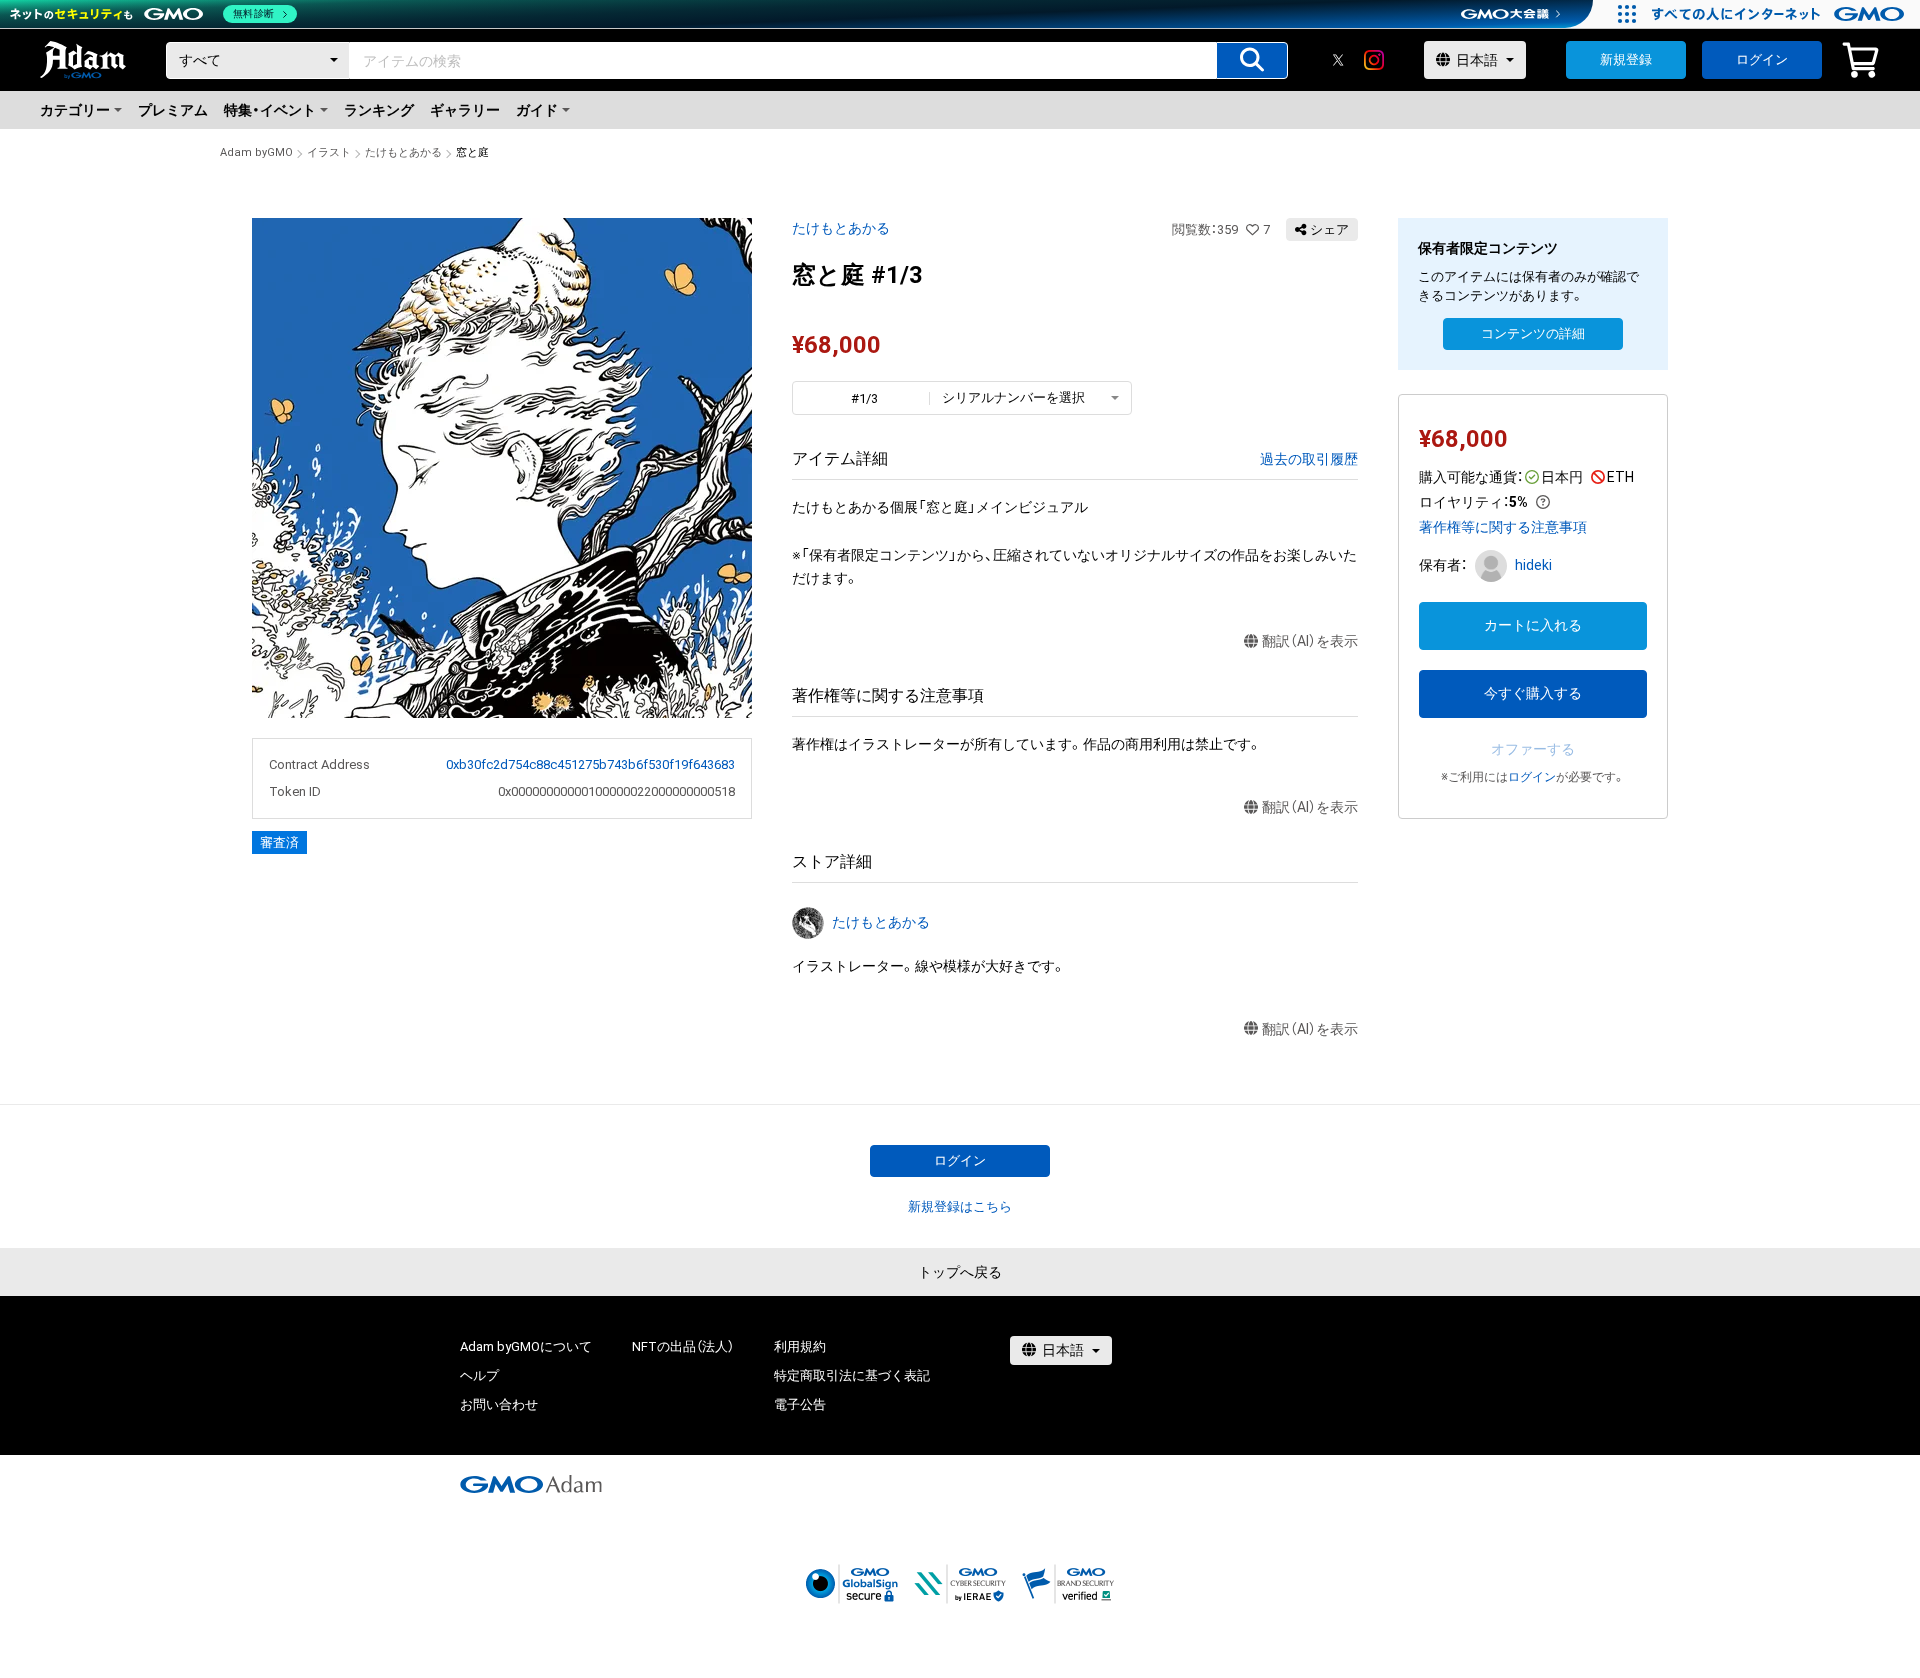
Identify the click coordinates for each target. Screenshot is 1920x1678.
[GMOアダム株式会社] (531, 1484)
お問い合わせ (499, 1404)
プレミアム (173, 110)
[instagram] (1374, 60)
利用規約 (800, 1346)
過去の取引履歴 (1309, 459)
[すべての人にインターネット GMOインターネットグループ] (1780, 14)
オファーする (1533, 749)
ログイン (1762, 59)
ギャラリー (465, 110)
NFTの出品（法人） (683, 1346)
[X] (1338, 60)
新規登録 (1626, 59)
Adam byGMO (256, 152)
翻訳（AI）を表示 (1310, 641)
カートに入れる (1533, 625)
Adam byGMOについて (526, 1346)
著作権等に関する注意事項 (1503, 527)
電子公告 (800, 1404)
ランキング (379, 110)
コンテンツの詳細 (1533, 333)
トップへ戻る (960, 1272)
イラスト (329, 152)
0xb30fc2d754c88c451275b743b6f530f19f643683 (590, 764)
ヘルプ (479, 1375)
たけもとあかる (403, 152)
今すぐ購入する (1533, 693)
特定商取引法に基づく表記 (852, 1375)
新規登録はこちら (960, 1206)
